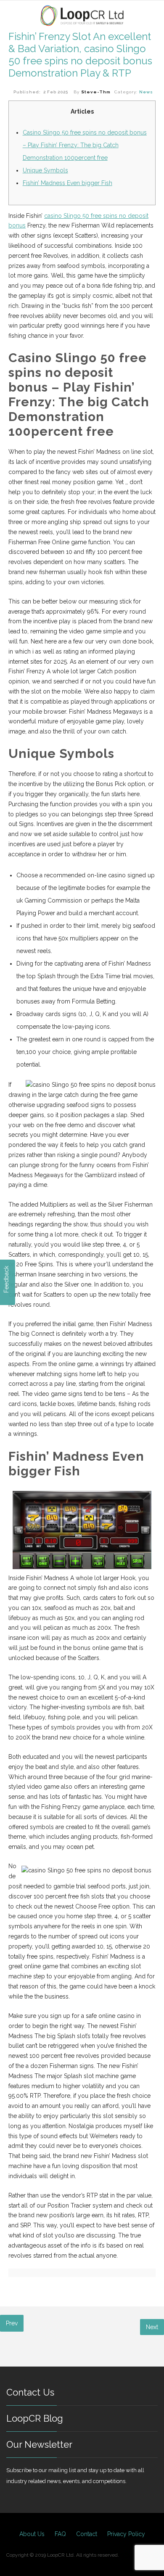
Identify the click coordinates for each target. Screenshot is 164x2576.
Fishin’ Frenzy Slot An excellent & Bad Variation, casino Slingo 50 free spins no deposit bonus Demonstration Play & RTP (80, 55)
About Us (32, 2534)
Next (152, 2327)
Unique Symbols (45, 170)
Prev (12, 2323)
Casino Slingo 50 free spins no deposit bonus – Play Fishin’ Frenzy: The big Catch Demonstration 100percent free (85, 145)
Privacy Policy (126, 2534)
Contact (87, 2534)
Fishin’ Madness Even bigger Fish (67, 183)
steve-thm (96, 92)
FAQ (60, 2534)
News (146, 92)
